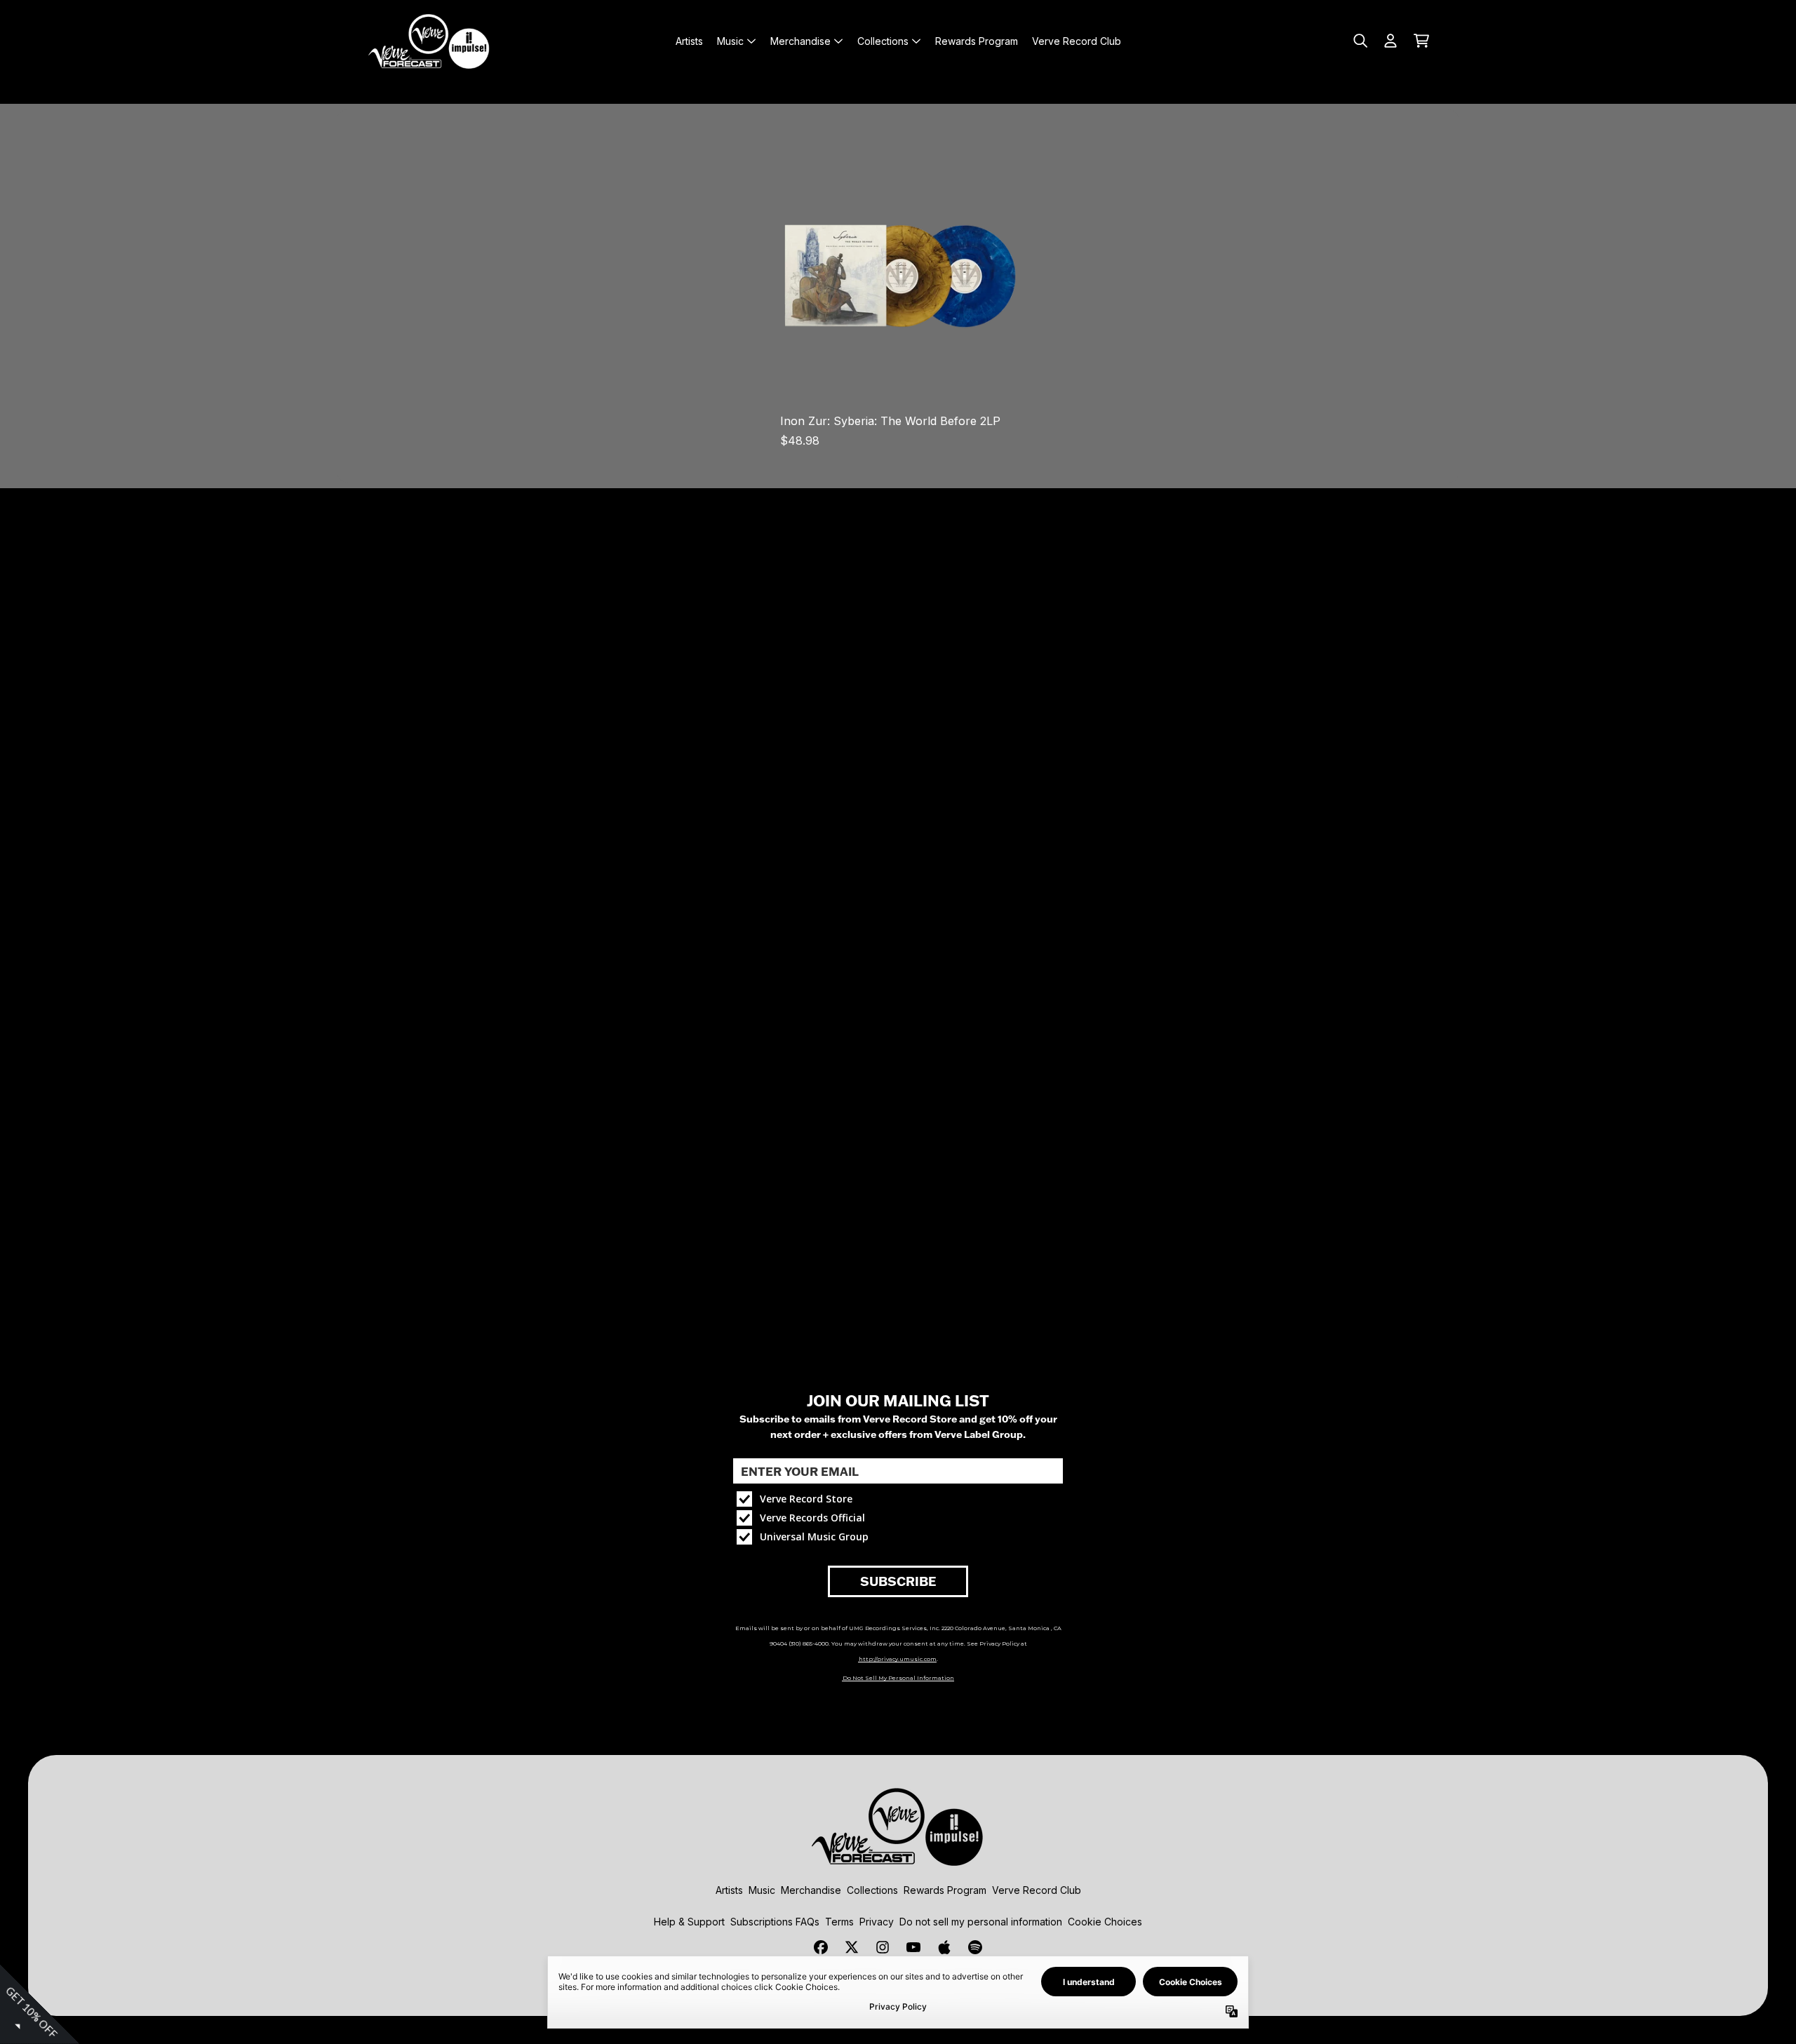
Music (762, 1890)
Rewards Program (945, 1890)
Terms (839, 1922)
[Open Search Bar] (1360, 41)
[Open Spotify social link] (975, 1947)
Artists (729, 1890)
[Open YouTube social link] (913, 1947)
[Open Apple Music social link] (944, 1947)
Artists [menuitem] (689, 41)
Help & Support (689, 1922)
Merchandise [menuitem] (800, 41)
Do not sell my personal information (981, 1922)
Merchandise (811, 1890)
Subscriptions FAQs (775, 1922)
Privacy (877, 1922)
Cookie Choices (1105, 1922)
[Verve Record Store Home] (429, 41)
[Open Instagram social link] (883, 1947)
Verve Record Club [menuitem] (1077, 41)
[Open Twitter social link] (852, 1947)
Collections (872, 1890)
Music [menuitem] (730, 41)
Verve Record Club (1037, 1890)
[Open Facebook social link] (821, 1947)
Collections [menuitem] (883, 41)
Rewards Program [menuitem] (977, 41)
